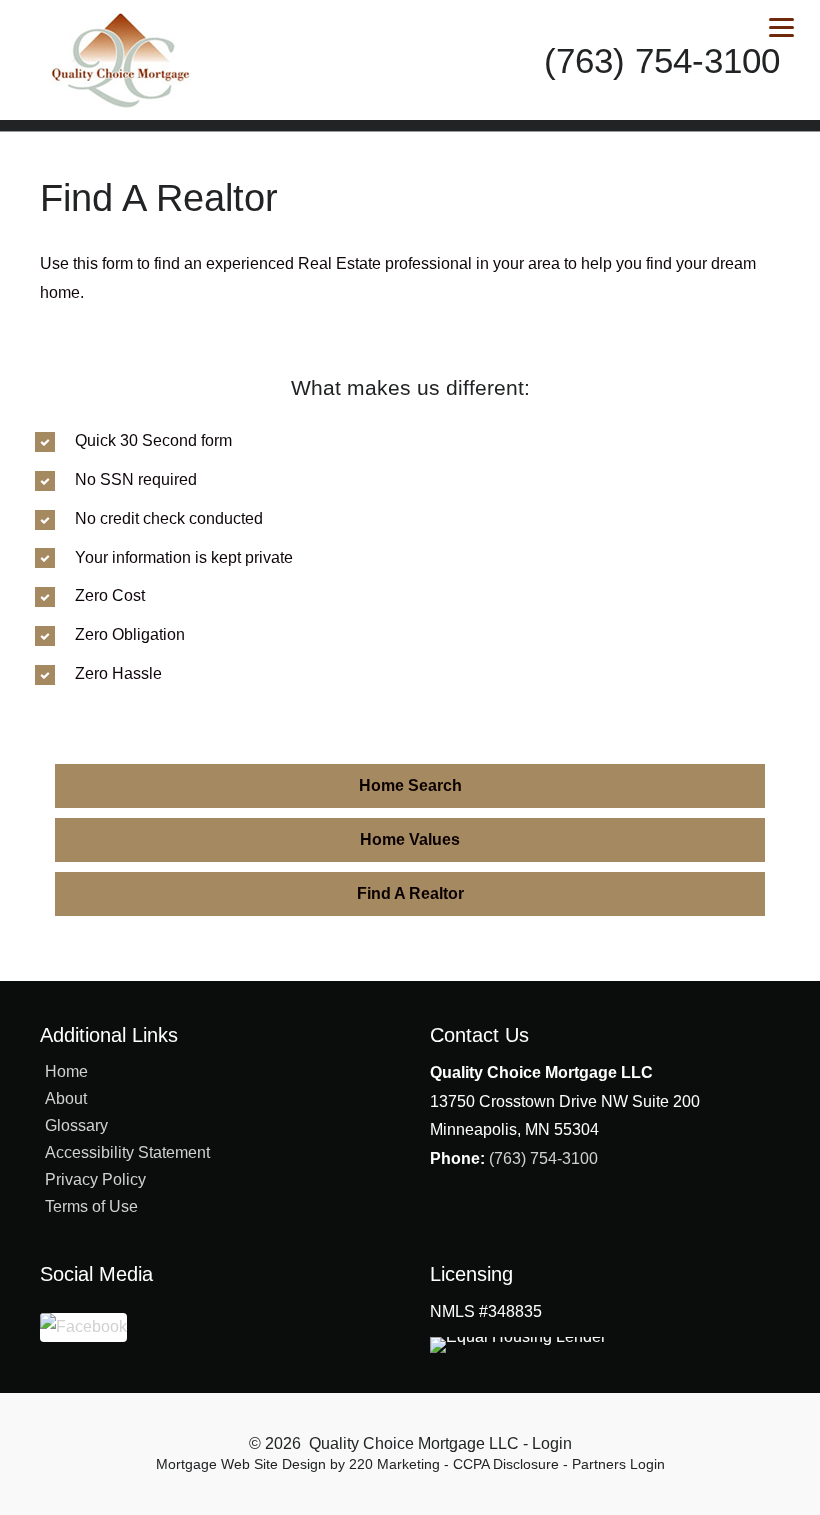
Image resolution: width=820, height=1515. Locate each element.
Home (66, 1071)
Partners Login (618, 1464)
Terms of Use (91, 1206)
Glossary (76, 1125)
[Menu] (781, 27)
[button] (410, 786)
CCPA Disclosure (506, 1464)
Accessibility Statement (127, 1152)
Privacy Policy (95, 1179)
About (66, 1098)
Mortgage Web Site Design (241, 1464)
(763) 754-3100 (543, 1158)
